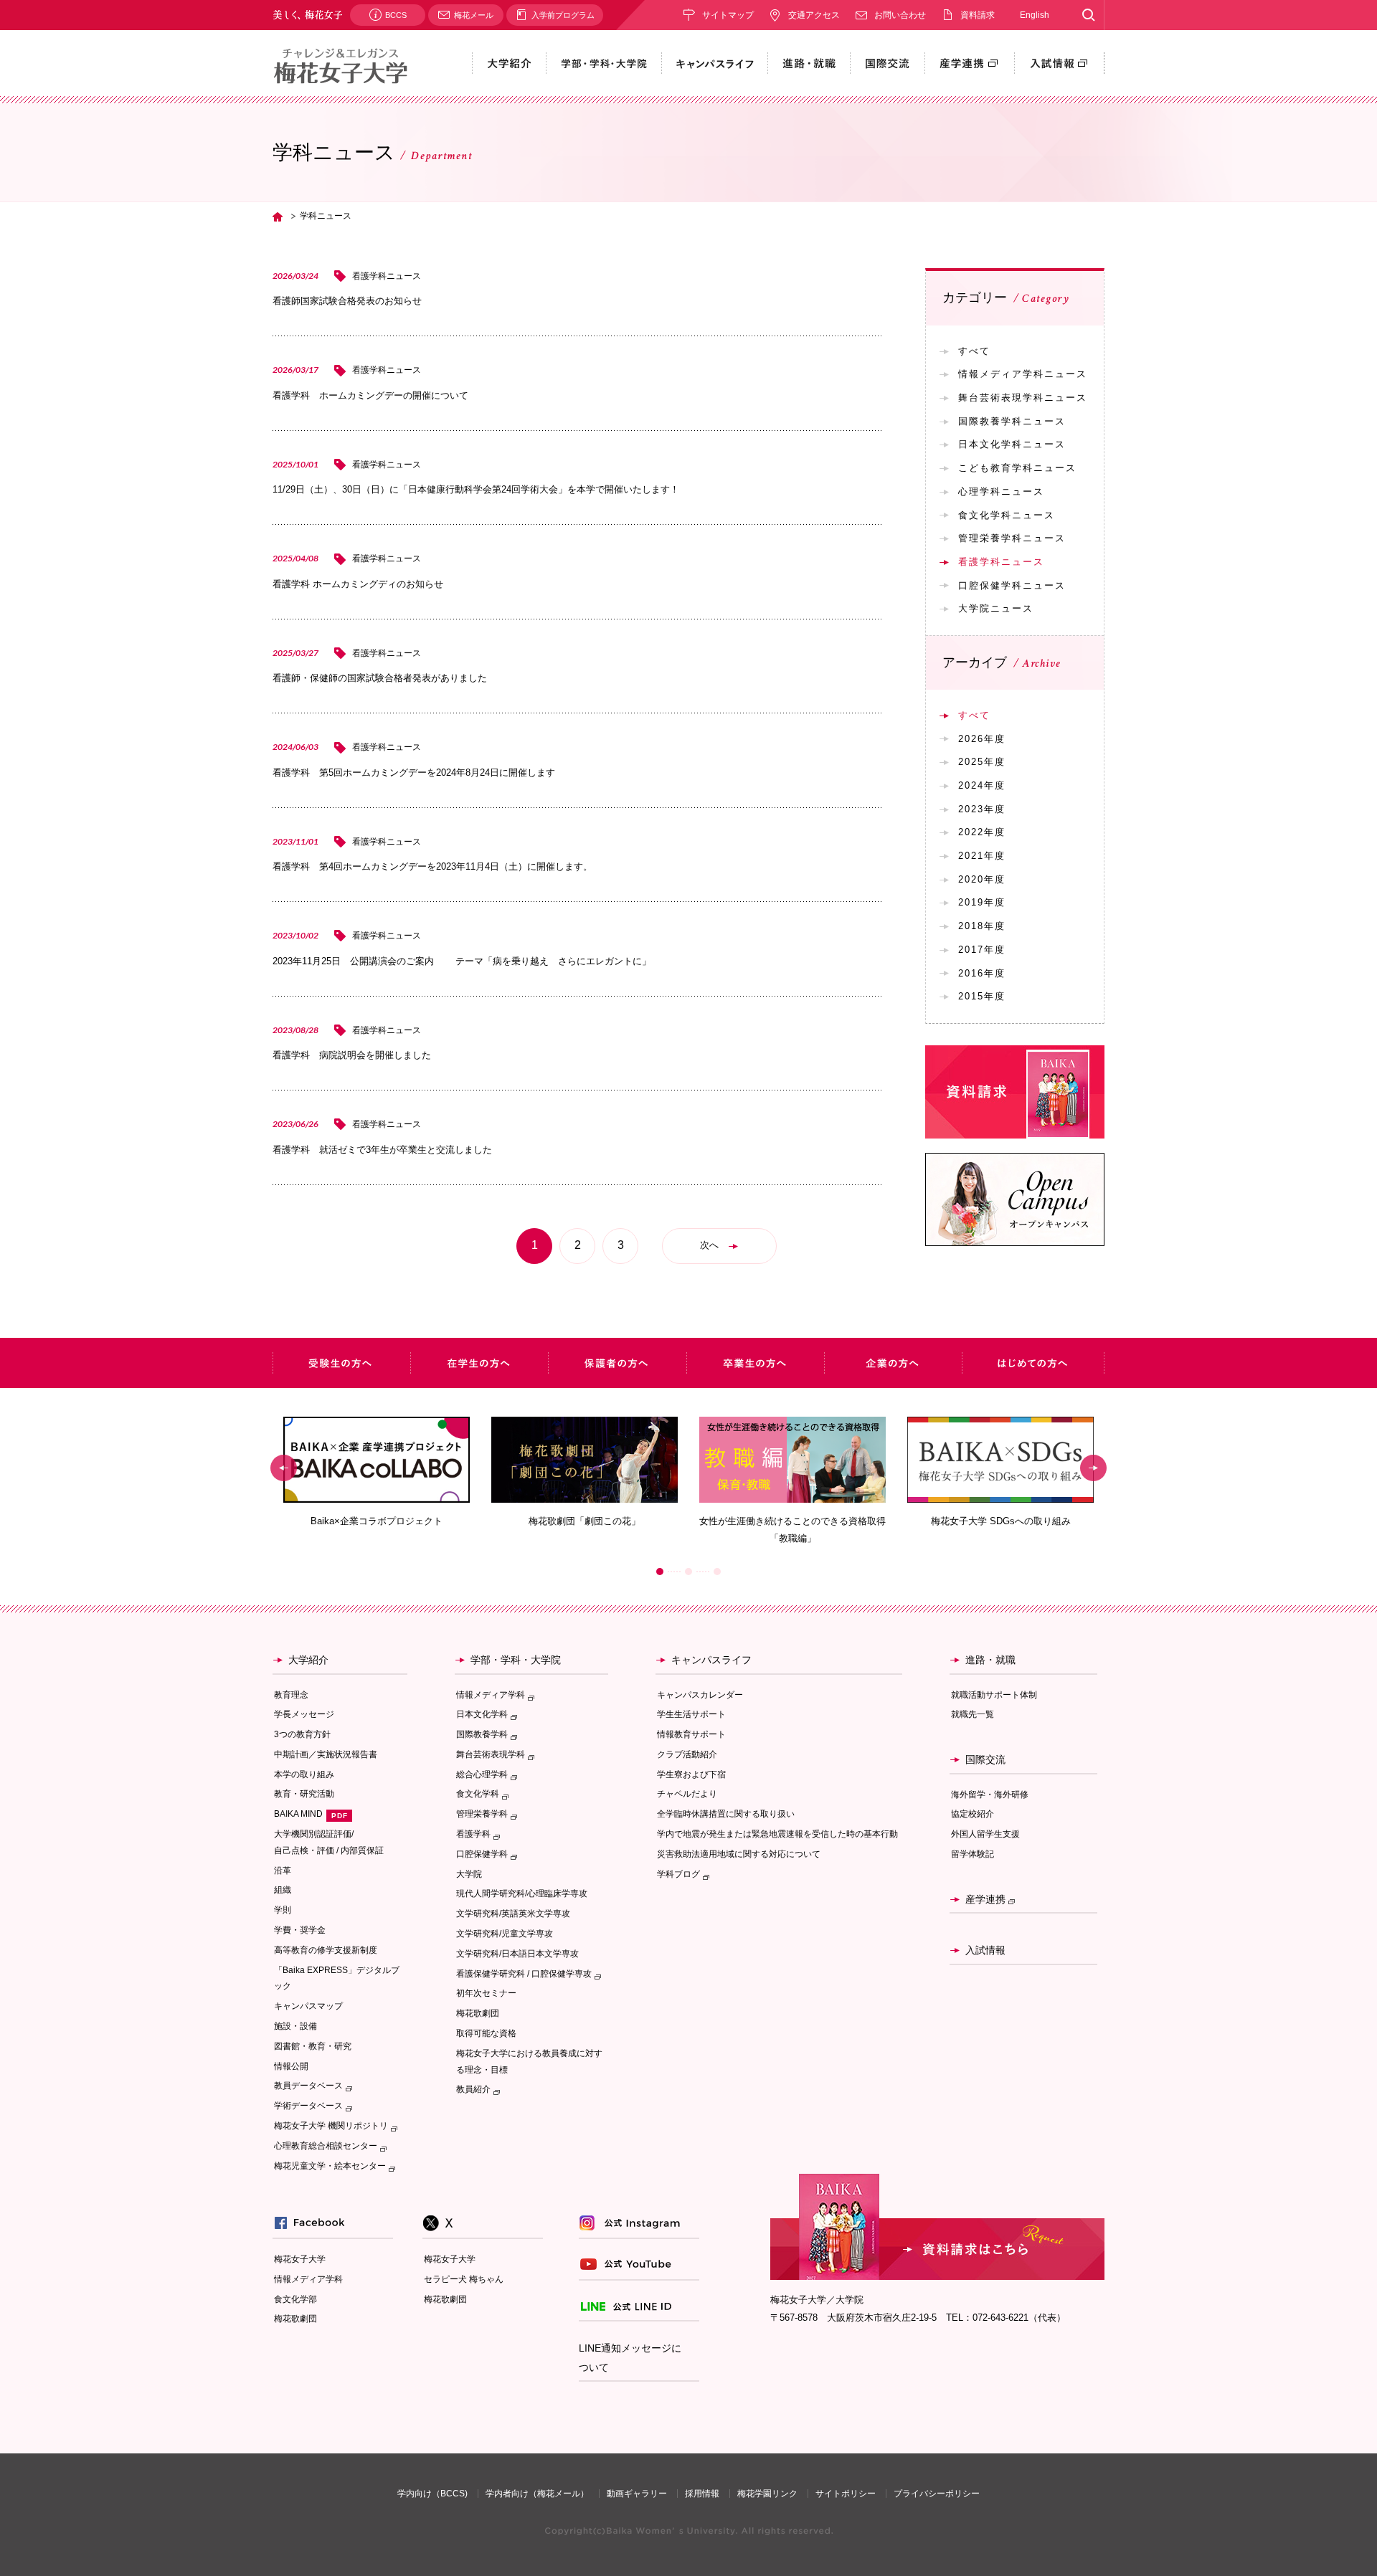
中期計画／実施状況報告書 (326, 1754)
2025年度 (982, 762)
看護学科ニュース (1001, 562)
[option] (377, 1472)
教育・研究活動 (304, 1794)
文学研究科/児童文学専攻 (505, 1934)
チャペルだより (687, 1794)
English (1035, 15)
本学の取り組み (304, 1774)
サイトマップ (728, 15)
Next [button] (1093, 1468)
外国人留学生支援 (985, 1834)
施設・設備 (295, 2026)
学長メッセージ (304, 1714)
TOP (278, 217)
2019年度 (982, 902)
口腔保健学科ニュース (1012, 585)
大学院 (469, 1874)
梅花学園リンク (767, 2494)
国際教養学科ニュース (1012, 421)
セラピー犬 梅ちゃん (464, 2279)
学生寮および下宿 (691, 1774)
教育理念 (291, 1695)
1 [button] (660, 1572)
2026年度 (982, 739)
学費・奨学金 (300, 1930)
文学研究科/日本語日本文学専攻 (517, 1954)
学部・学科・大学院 (516, 1660)
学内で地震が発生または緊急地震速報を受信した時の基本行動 (777, 1834)
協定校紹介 (973, 1814)
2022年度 (982, 832)
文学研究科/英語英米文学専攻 (513, 1914)
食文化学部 (295, 2299)
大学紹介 (308, 1660)
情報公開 (291, 2066)
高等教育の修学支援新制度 (326, 1950)
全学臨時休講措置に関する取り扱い (726, 1814)
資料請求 (978, 15)
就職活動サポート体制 (994, 1695)
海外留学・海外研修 (990, 1795)
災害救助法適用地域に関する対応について (739, 1854)
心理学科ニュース (1001, 491)
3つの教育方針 (302, 1734)
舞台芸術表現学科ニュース (1023, 398)
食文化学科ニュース (1007, 515)
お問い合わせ (900, 15)
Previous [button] (284, 1468)
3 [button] (717, 1572)
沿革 (283, 1871)
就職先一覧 (973, 1714)
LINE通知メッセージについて (630, 2358)
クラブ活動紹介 (687, 1754)
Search (1088, 15)
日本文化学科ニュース (1012, 444)
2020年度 (982, 879)
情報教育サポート (691, 1734)
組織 (283, 1890)
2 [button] (688, 1572)
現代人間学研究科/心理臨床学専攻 (522, 1893)
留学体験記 (973, 1854)
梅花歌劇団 (478, 2013)
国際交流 (985, 1759)
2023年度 (982, 809)
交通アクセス (814, 15)
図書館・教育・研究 (313, 2046)
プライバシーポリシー (937, 2494)
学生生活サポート (691, 1714)
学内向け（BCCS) (432, 2494)
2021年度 (982, 856)
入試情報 (985, 1950)
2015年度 (982, 996)
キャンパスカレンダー (700, 1695)
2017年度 (982, 950)
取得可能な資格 (486, 2033)
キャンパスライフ (711, 1660)
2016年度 (982, 973)
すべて (974, 351)
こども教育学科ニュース (1017, 468)
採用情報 (702, 2494)
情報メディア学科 (308, 2279)
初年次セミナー (486, 1993)
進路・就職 (990, 1660)
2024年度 (982, 785)
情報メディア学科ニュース (1023, 374)
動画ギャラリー (637, 2494)
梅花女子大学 (300, 2259)
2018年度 (982, 926)
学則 (283, 1910)
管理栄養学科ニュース (1012, 538)
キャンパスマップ (308, 2006)
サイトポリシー (846, 2494)
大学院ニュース (996, 608)
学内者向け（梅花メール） (537, 2494)
